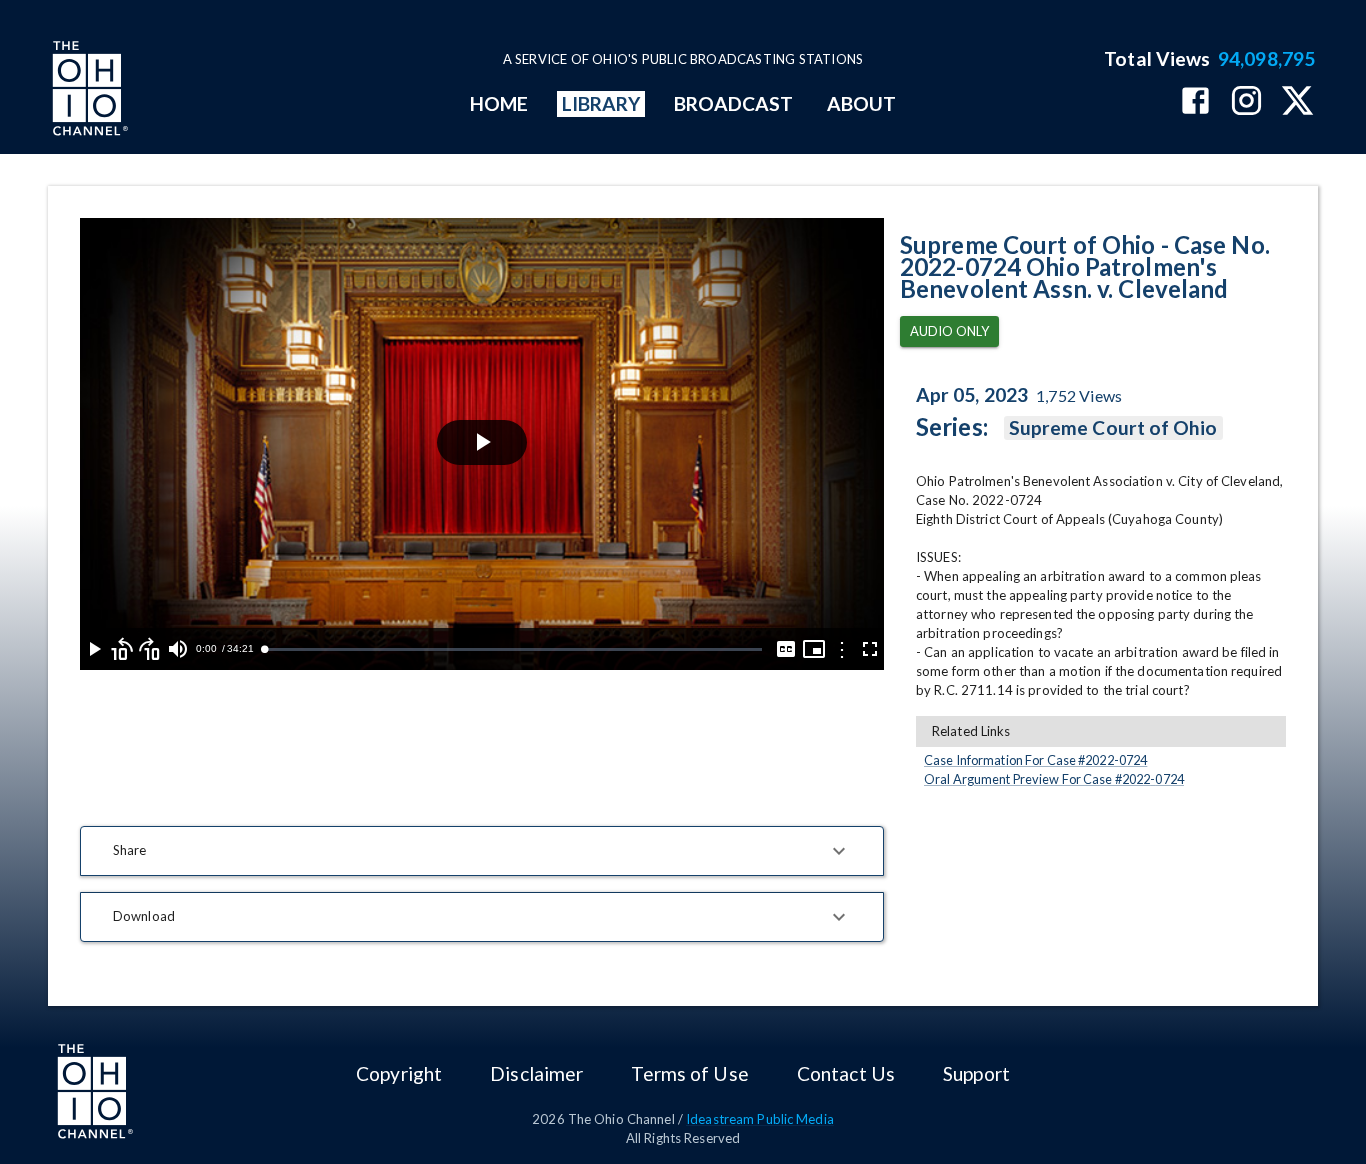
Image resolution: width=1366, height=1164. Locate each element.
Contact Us (846, 1073)
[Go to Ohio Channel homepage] (88, 91)
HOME (499, 103)
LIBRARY (601, 103)
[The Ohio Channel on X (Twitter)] (1297, 102)
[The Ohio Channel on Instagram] (1246, 102)
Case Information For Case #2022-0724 (1035, 760)
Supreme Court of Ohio (1113, 427)
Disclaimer (536, 1073)
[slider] (513, 649)
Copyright (399, 1073)
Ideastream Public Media (760, 1119)
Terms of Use (689, 1073)
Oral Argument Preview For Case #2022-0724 (1054, 779)
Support (976, 1073)
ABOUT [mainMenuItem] (861, 103)
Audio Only (949, 331)
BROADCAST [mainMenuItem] (734, 103)
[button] (482, 851)
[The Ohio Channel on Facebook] (1195, 102)
